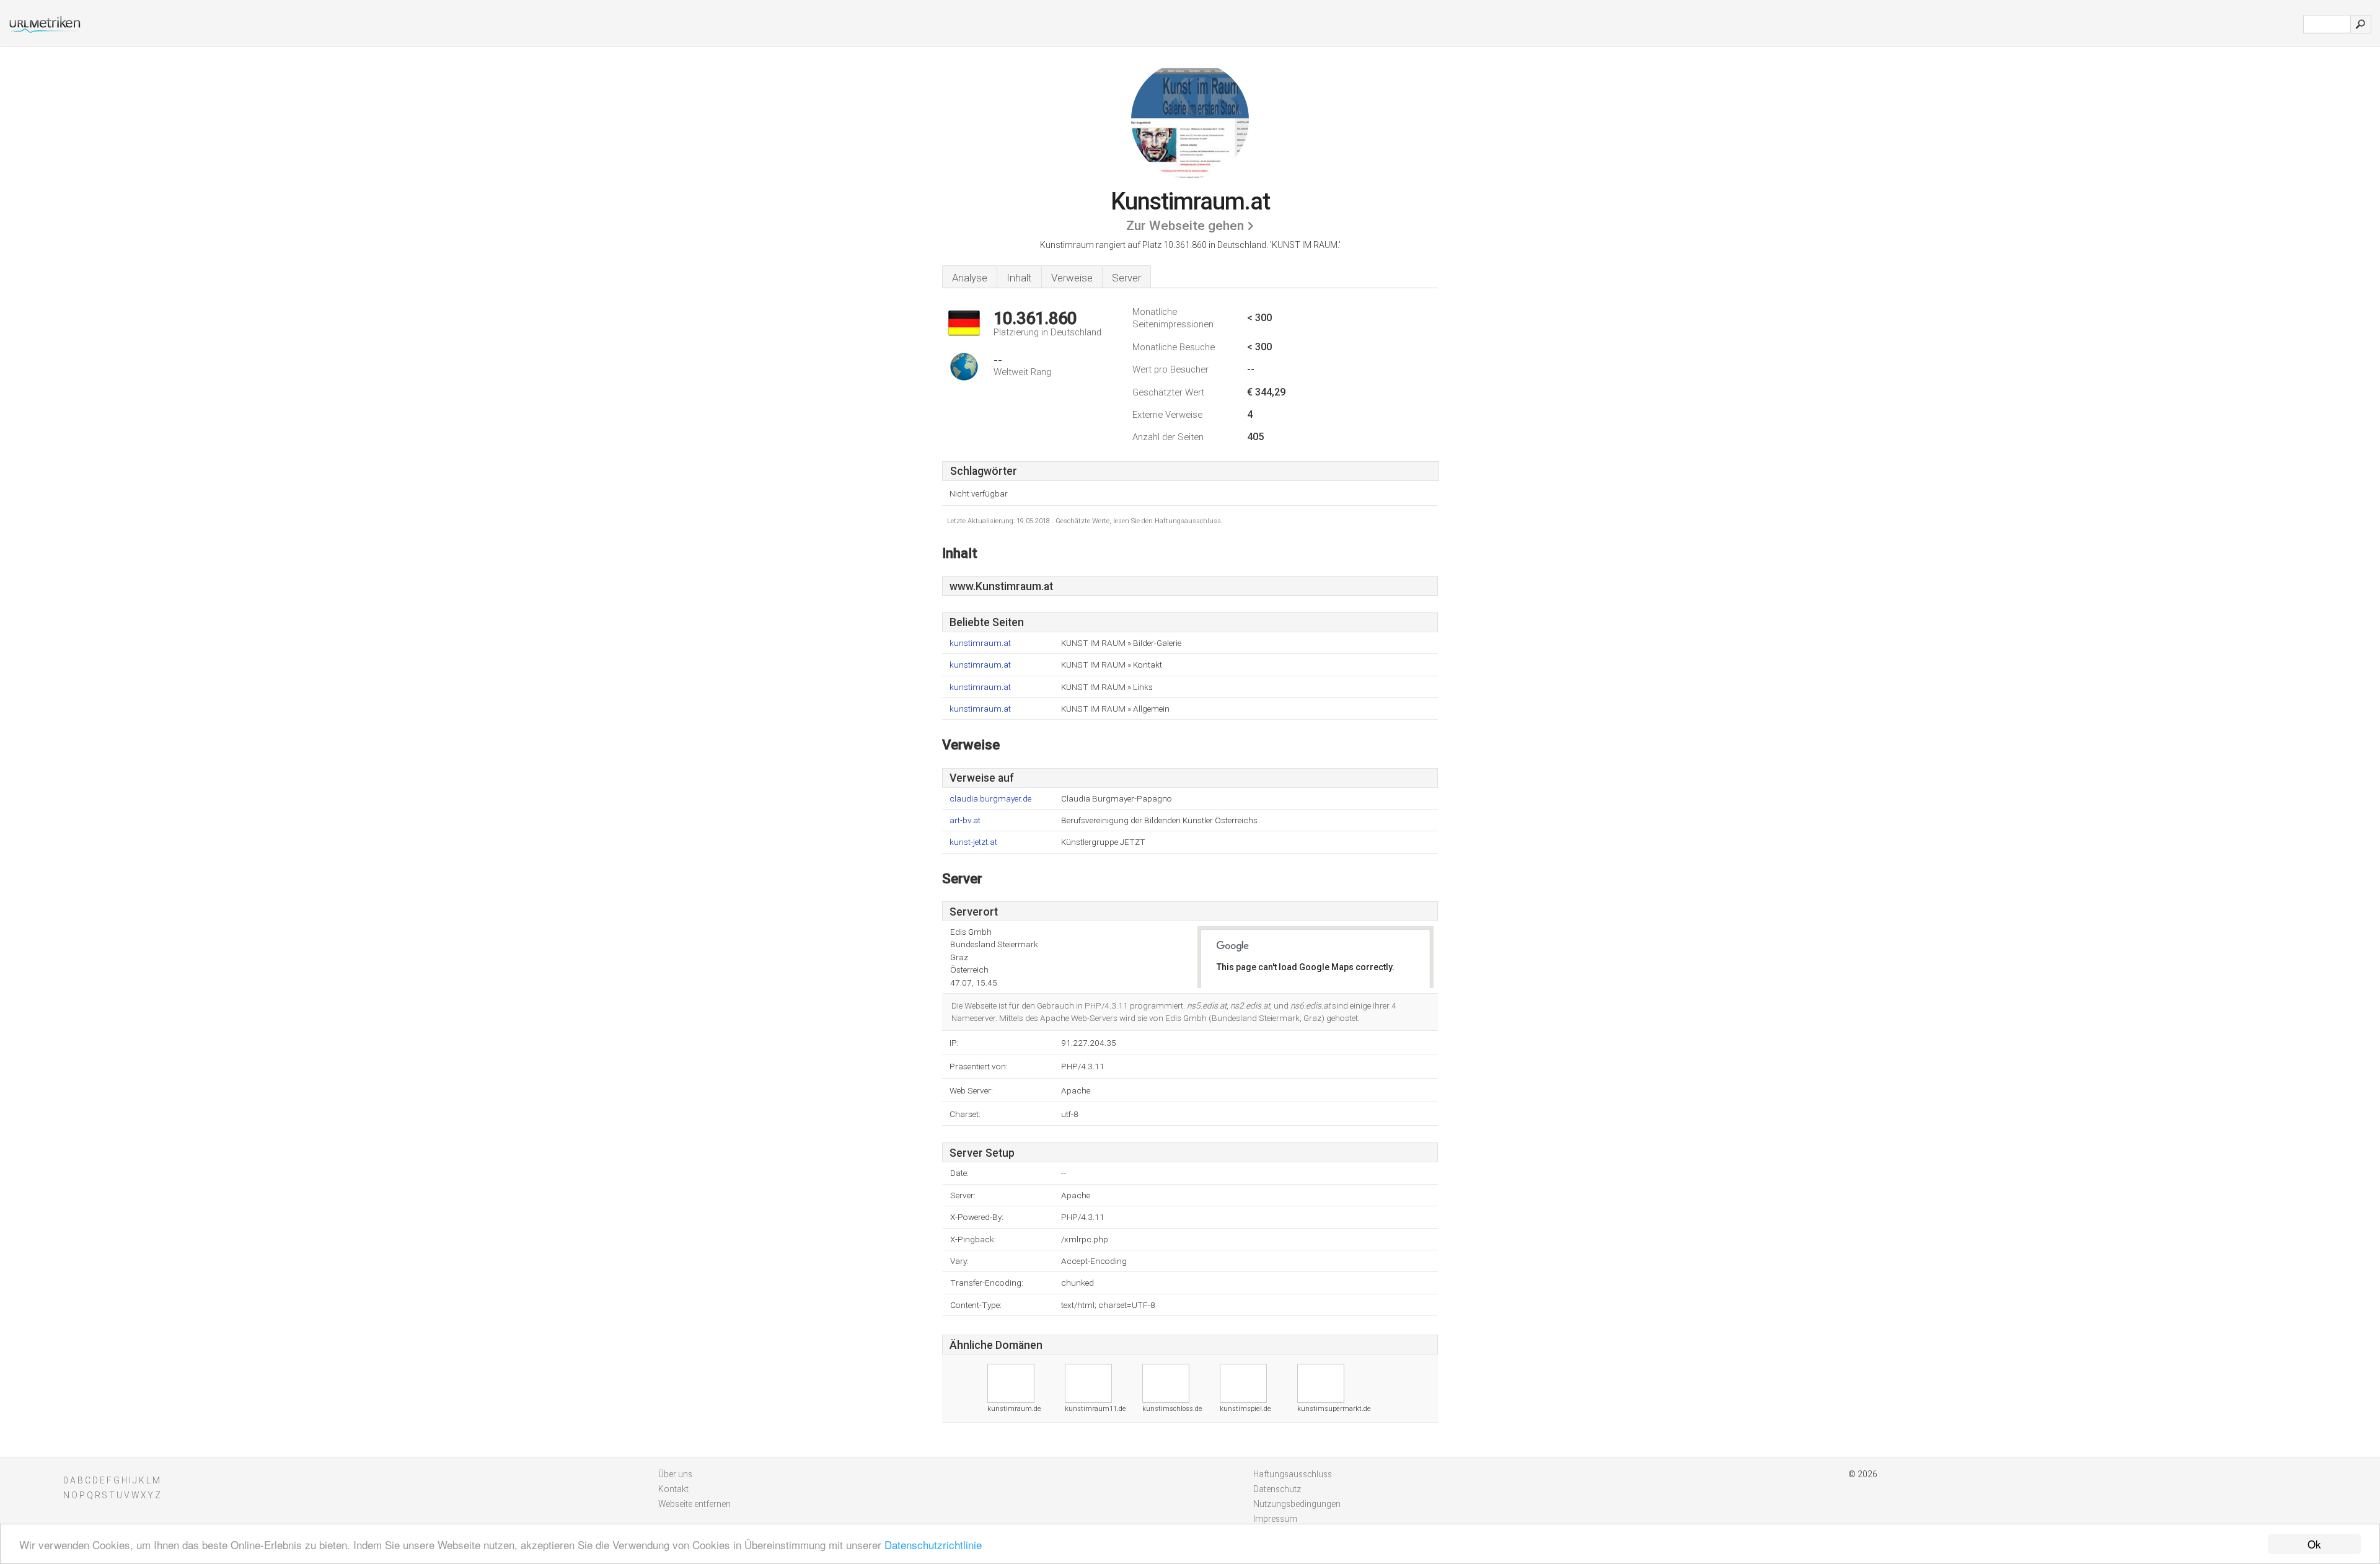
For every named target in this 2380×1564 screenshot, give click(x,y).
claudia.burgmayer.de (990, 799)
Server (1126, 278)
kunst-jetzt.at (973, 842)
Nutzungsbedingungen (1297, 1504)
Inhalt (1019, 278)
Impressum (1275, 1519)
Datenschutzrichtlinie (933, 1544)
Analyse (970, 278)
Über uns (675, 1474)
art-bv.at (965, 820)
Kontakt (673, 1489)
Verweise (1072, 278)
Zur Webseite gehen (1185, 226)
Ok (2314, 1544)
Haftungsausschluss (1293, 1474)
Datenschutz (1277, 1489)
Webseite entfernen (694, 1504)
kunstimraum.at (980, 643)
